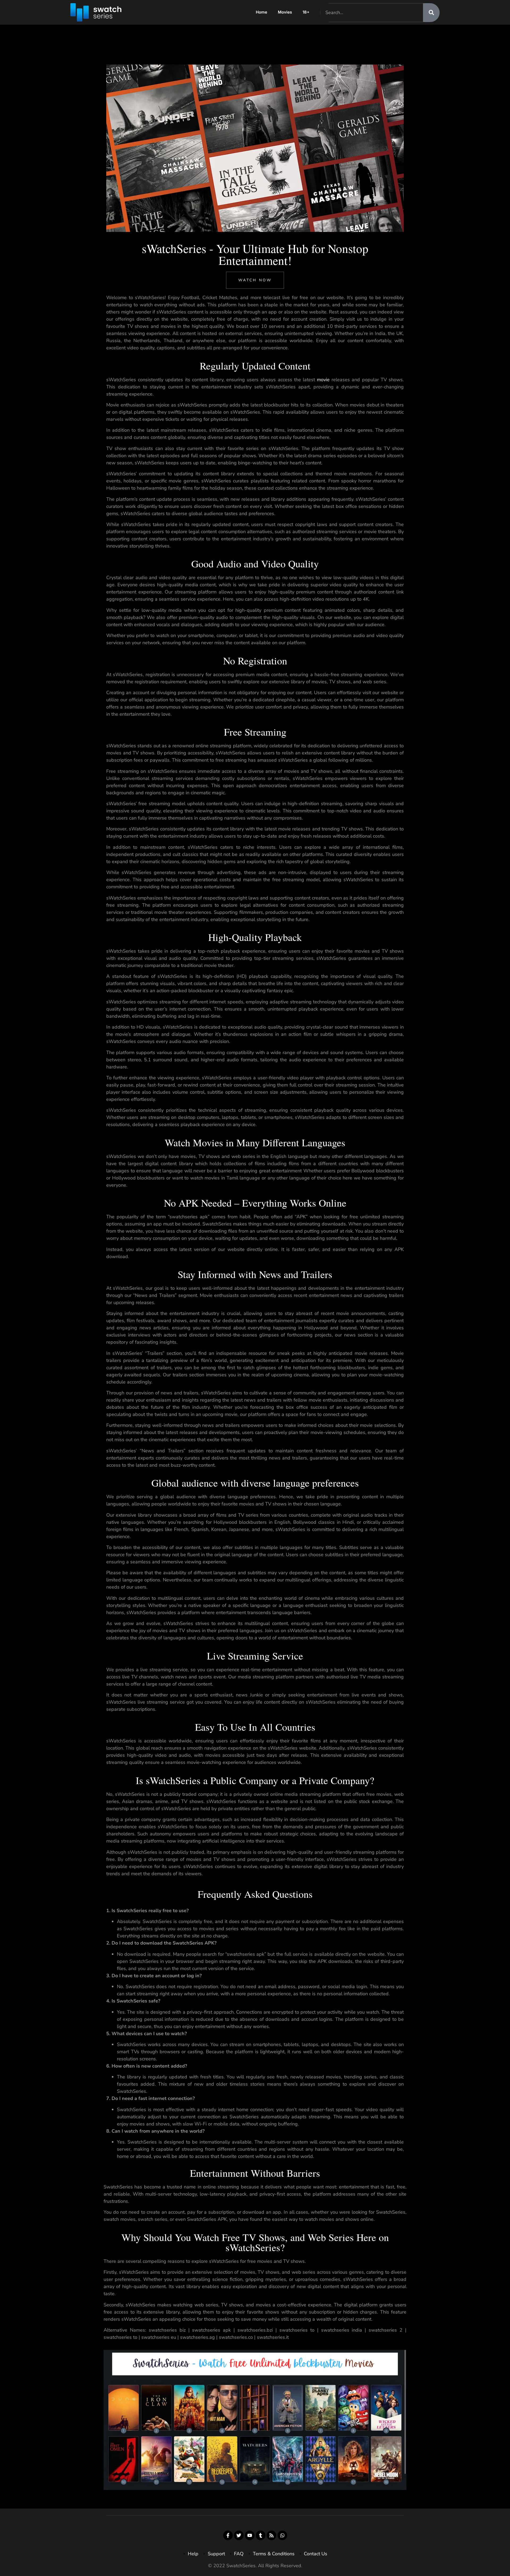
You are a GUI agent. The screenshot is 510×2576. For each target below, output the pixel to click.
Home (262, 12)
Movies (285, 12)
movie (323, 380)
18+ (306, 12)
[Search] (431, 13)
